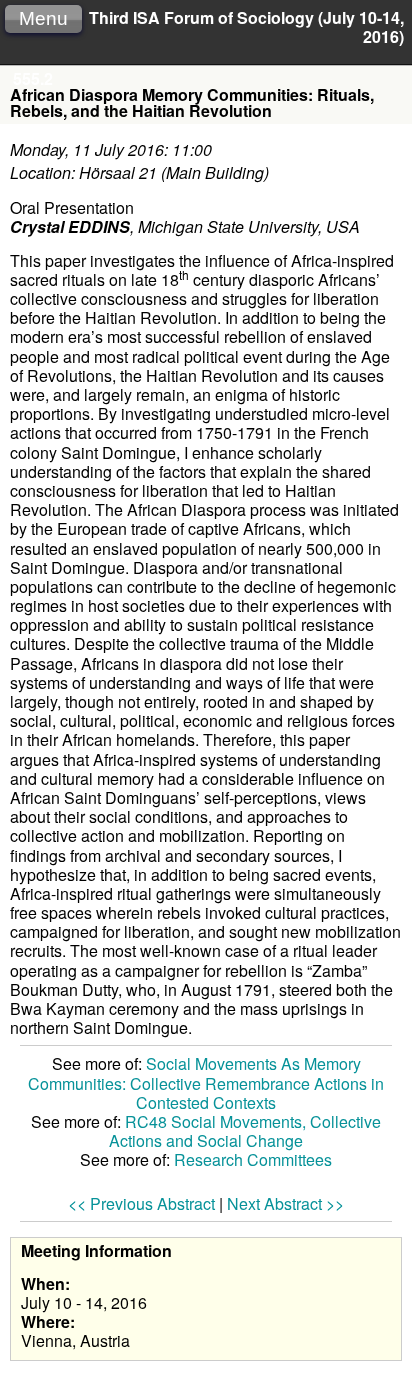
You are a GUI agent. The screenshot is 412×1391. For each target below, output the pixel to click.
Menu (43, 18)
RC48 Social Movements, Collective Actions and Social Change (245, 1131)
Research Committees (253, 1159)
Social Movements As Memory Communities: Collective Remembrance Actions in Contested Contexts (206, 1082)
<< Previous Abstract (141, 1203)
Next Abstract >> (285, 1203)
